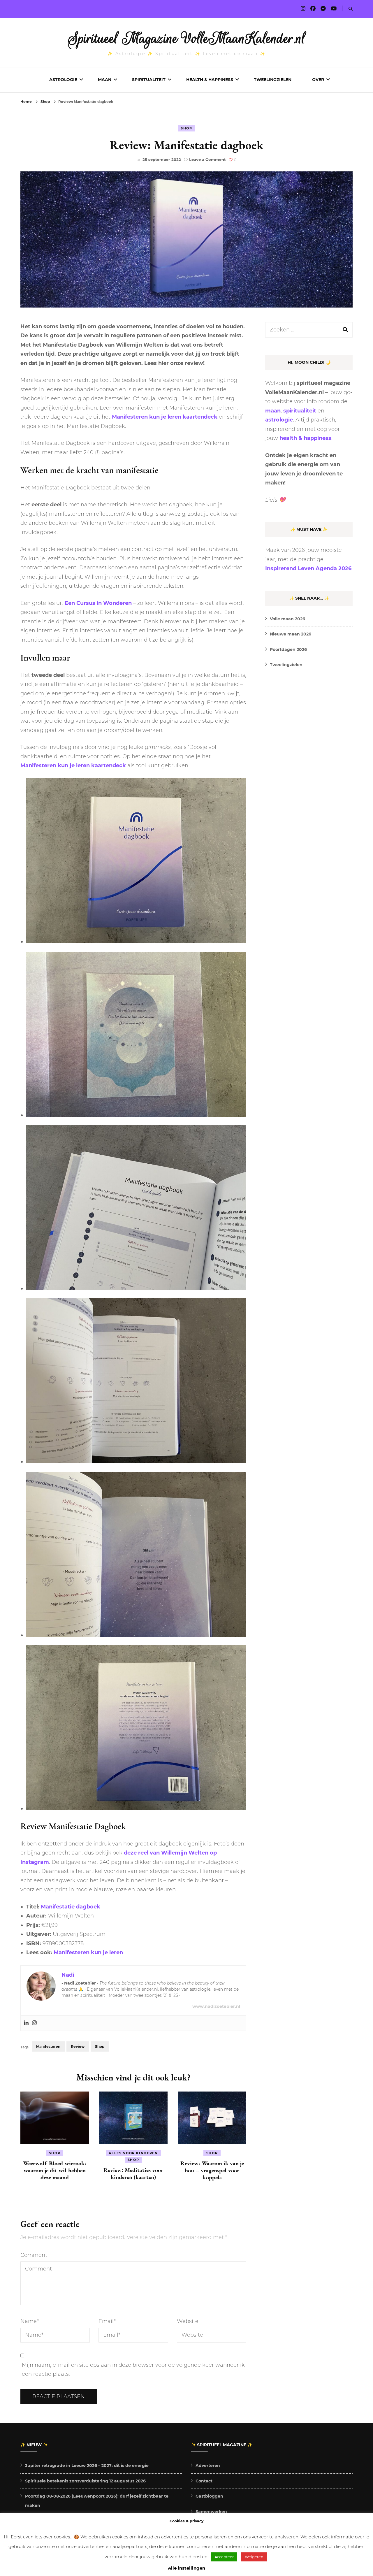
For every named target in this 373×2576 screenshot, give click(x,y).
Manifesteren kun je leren (88, 1952)
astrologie (279, 420)
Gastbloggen (209, 2496)
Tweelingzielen (273, 80)
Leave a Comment (207, 159)
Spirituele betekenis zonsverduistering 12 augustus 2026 (85, 2481)
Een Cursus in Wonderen (98, 603)
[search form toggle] (351, 9)
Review (78, 2046)
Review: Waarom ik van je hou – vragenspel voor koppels (212, 2170)
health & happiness (305, 438)
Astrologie (63, 80)
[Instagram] (34, 2023)
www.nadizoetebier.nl (216, 2006)
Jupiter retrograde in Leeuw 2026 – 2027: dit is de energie (87, 2466)
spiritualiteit (300, 411)
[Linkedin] (26, 2023)
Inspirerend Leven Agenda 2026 (308, 568)
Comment (34, 2255)
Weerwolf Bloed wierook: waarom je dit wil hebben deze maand (55, 2170)
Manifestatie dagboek (71, 1907)
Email (107, 2321)
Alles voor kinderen (133, 2153)
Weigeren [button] (254, 2557)
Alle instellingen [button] (186, 2568)
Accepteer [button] (224, 2557)
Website (188, 2321)
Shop (186, 128)
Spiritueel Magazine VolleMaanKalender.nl (187, 38)
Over (318, 80)
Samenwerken (211, 2512)
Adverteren (208, 2466)
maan (273, 411)
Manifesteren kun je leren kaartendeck (165, 417)
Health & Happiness (210, 80)
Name (30, 2321)
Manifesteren (48, 2046)
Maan (105, 80)
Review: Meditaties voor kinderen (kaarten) (133, 2173)
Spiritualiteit (149, 80)
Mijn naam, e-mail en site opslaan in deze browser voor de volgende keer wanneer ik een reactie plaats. (133, 2370)
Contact (204, 2481)
